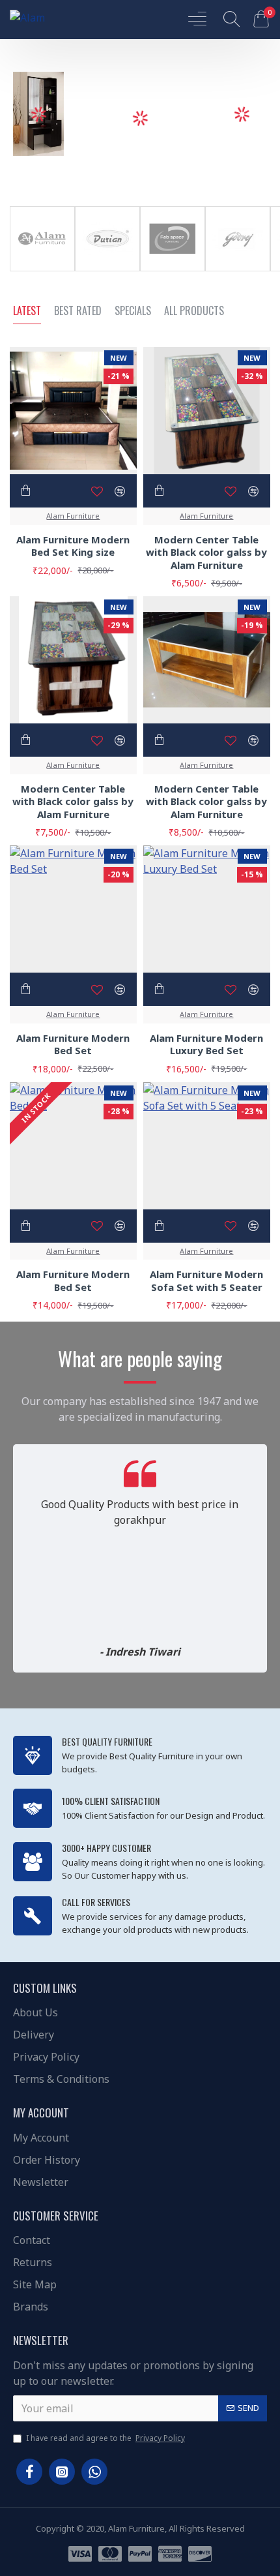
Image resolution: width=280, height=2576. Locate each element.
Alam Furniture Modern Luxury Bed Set (206, 1045)
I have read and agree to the (105, 2438)
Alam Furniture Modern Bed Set (73, 1045)
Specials (133, 311)
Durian (107, 268)
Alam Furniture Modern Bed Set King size (73, 546)
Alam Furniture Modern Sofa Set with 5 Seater (206, 1281)
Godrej (237, 268)
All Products (194, 311)
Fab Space (173, 268)
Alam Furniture (42, 268)
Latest (27, 311)
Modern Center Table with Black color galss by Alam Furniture (206, 553)
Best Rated (78, 311)
